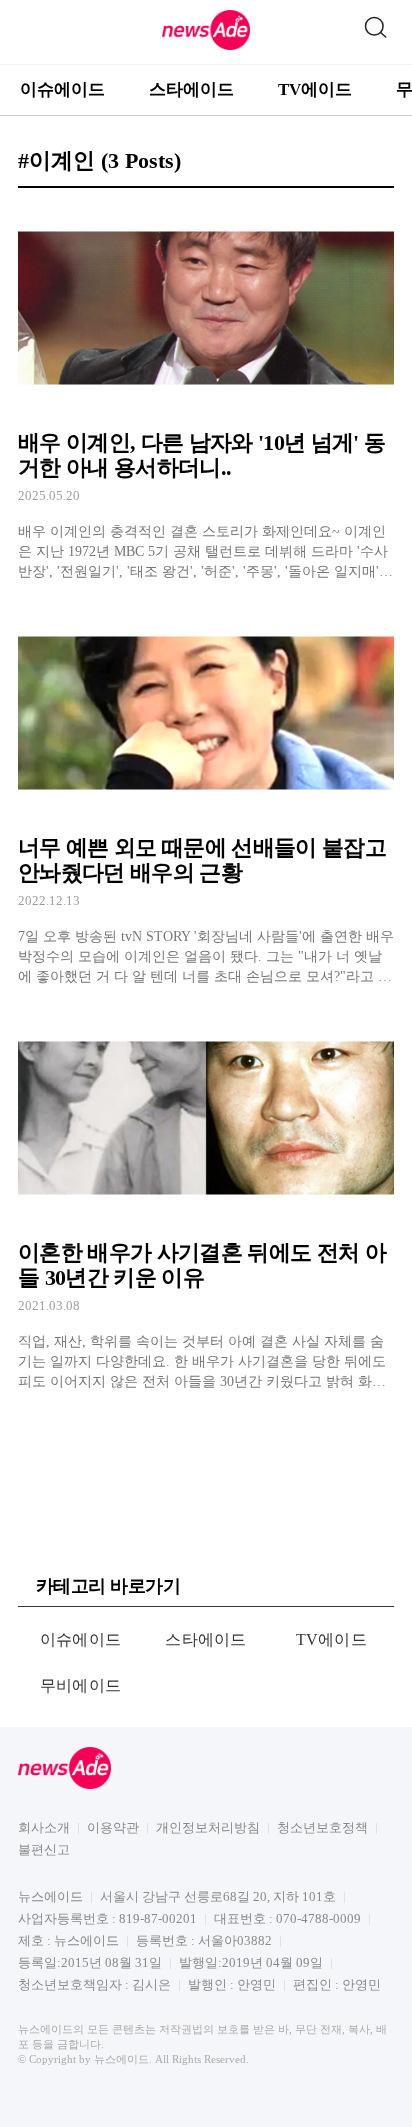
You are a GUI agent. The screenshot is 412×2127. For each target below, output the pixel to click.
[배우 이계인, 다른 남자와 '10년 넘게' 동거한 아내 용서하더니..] (206, 393)
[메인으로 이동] (206, 46)
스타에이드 (191, 89)
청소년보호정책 (322, 1827)
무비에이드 (81, 1685)
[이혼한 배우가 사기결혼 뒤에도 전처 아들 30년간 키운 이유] (206, 1202)
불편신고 (44, 1849)
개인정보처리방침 (208, 1827)
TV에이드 (315, 89)
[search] (375, 23)
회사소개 (44, 1827)
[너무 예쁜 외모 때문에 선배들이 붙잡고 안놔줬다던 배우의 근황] (206, 797)
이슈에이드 (62, 89)
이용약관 (113, 1827)
